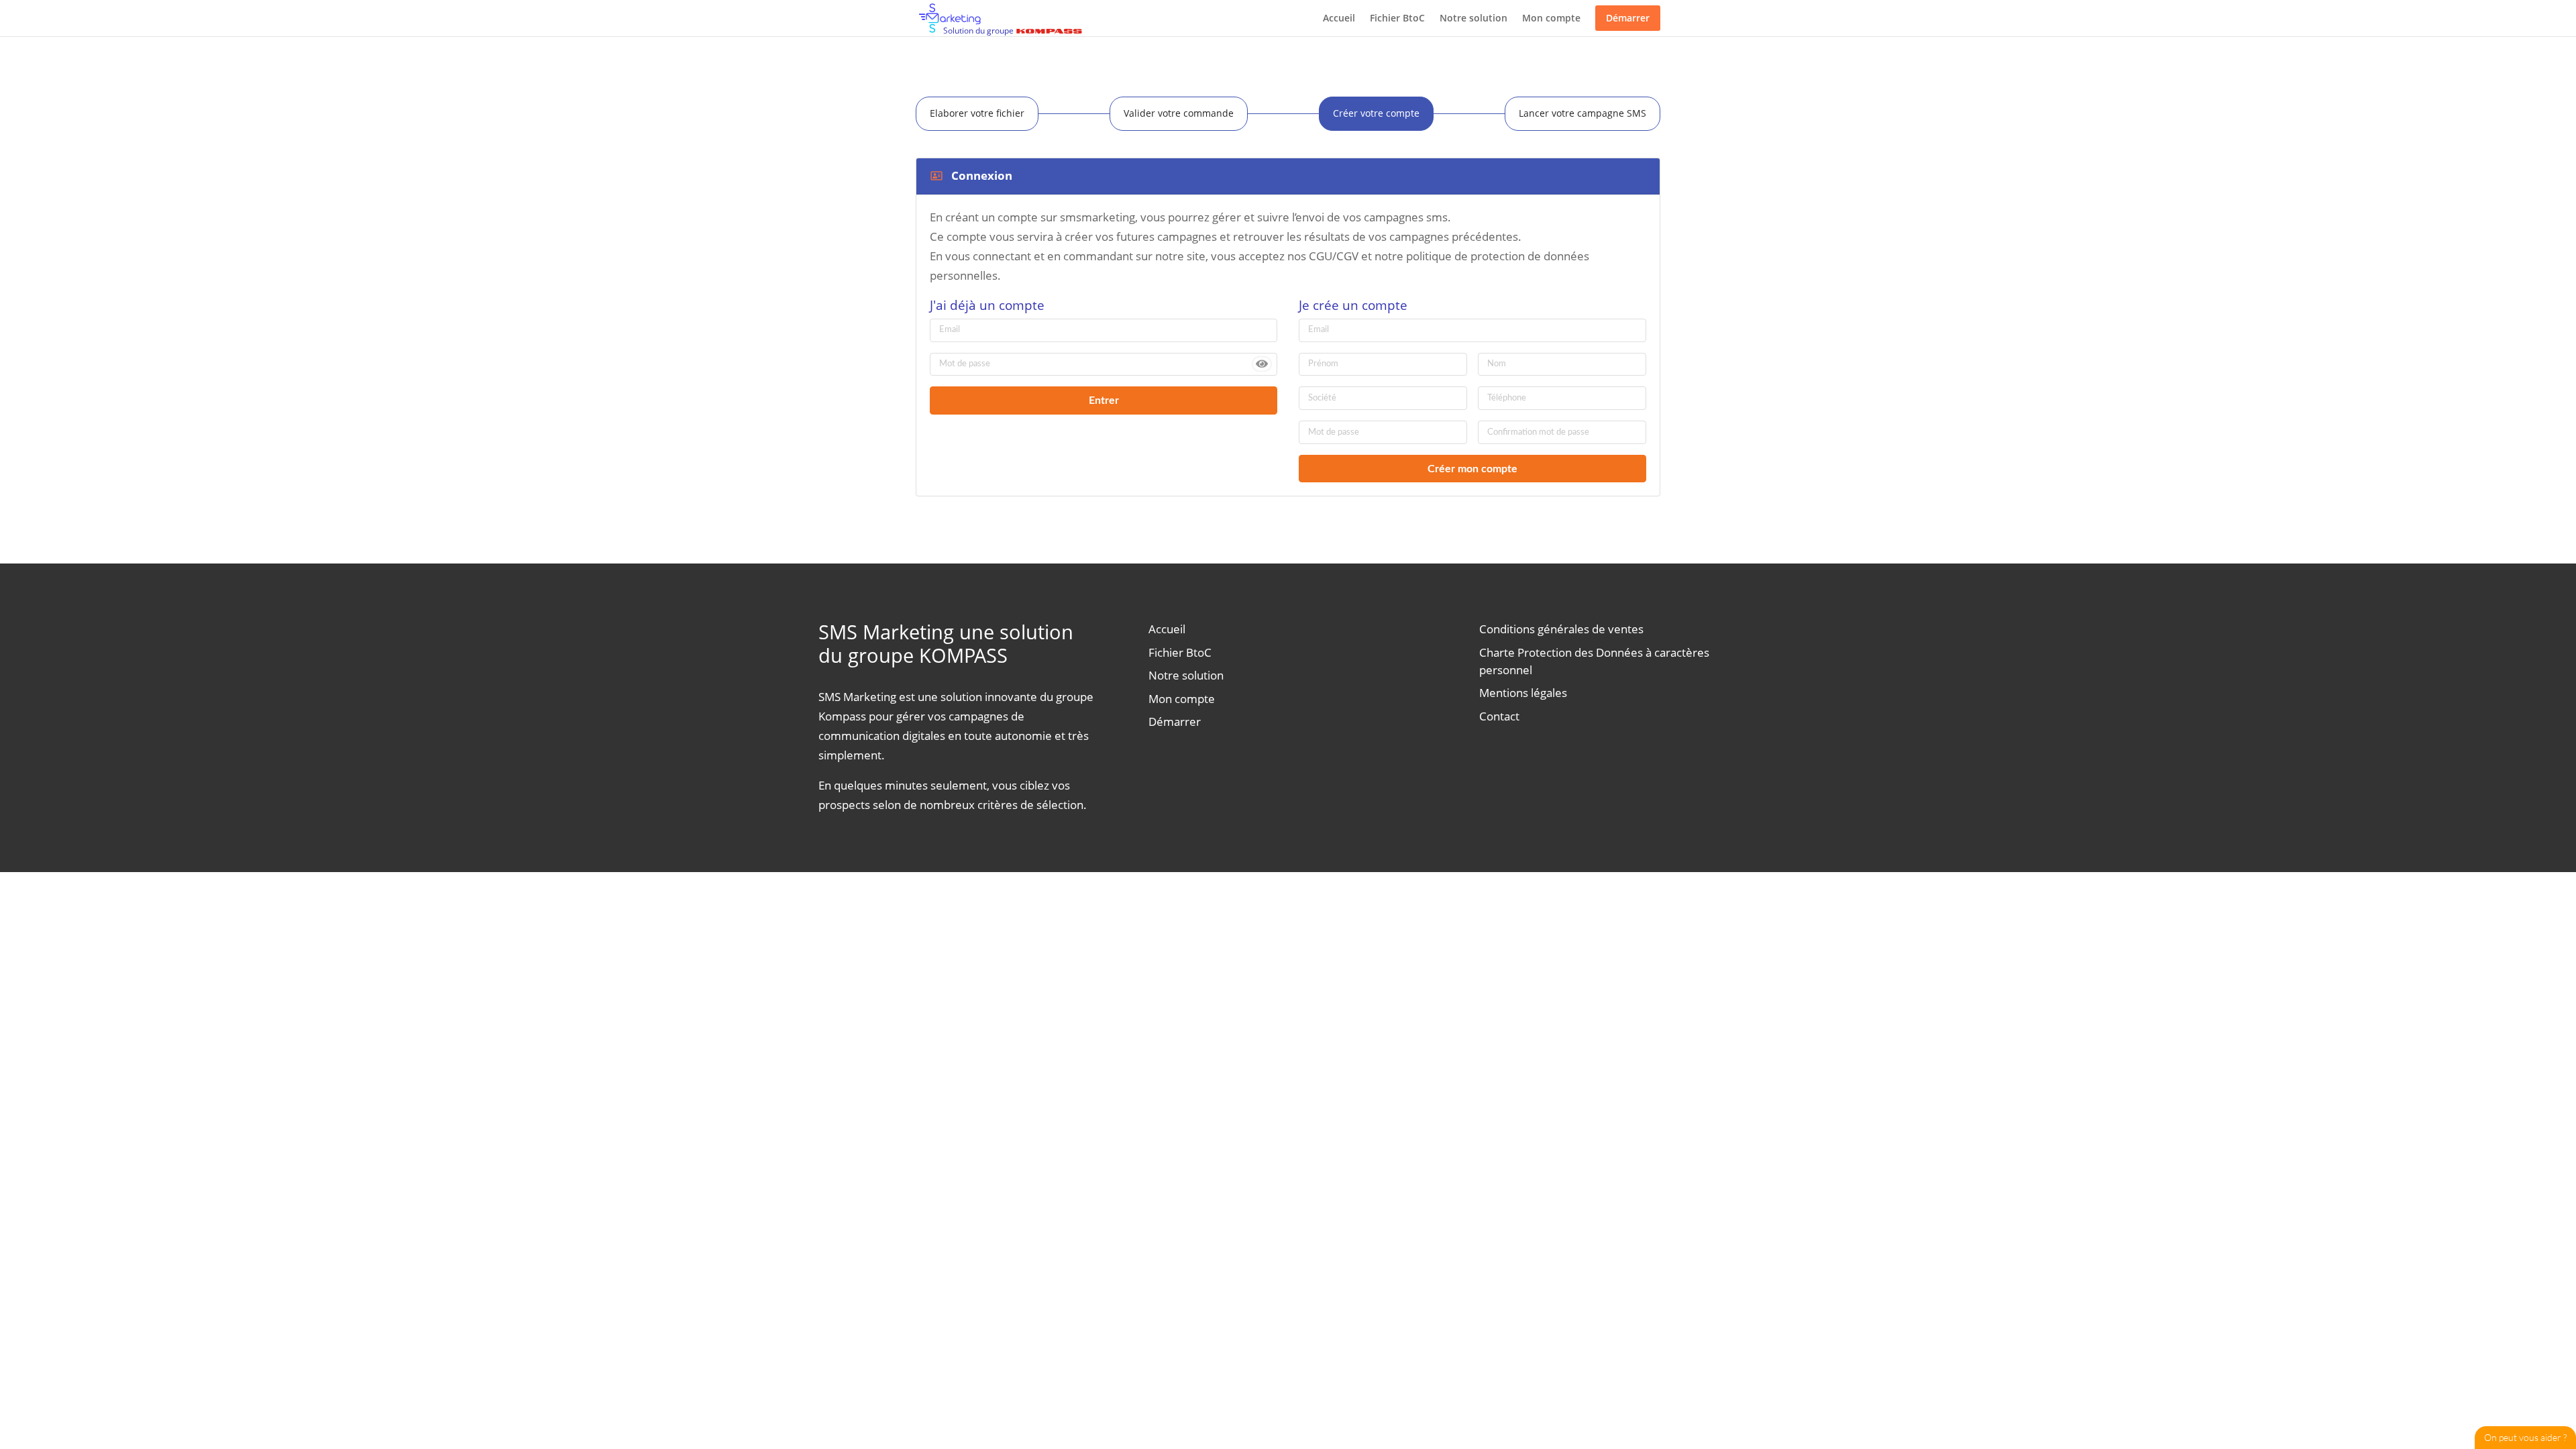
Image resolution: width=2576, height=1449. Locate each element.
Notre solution (1473, 18)
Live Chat (2525, 1438)
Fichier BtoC (1397, 18)
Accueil (1339, 18)
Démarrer (1628, 18)
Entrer (1104, 400)
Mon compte (1551, 18)
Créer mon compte (1472, 469)
